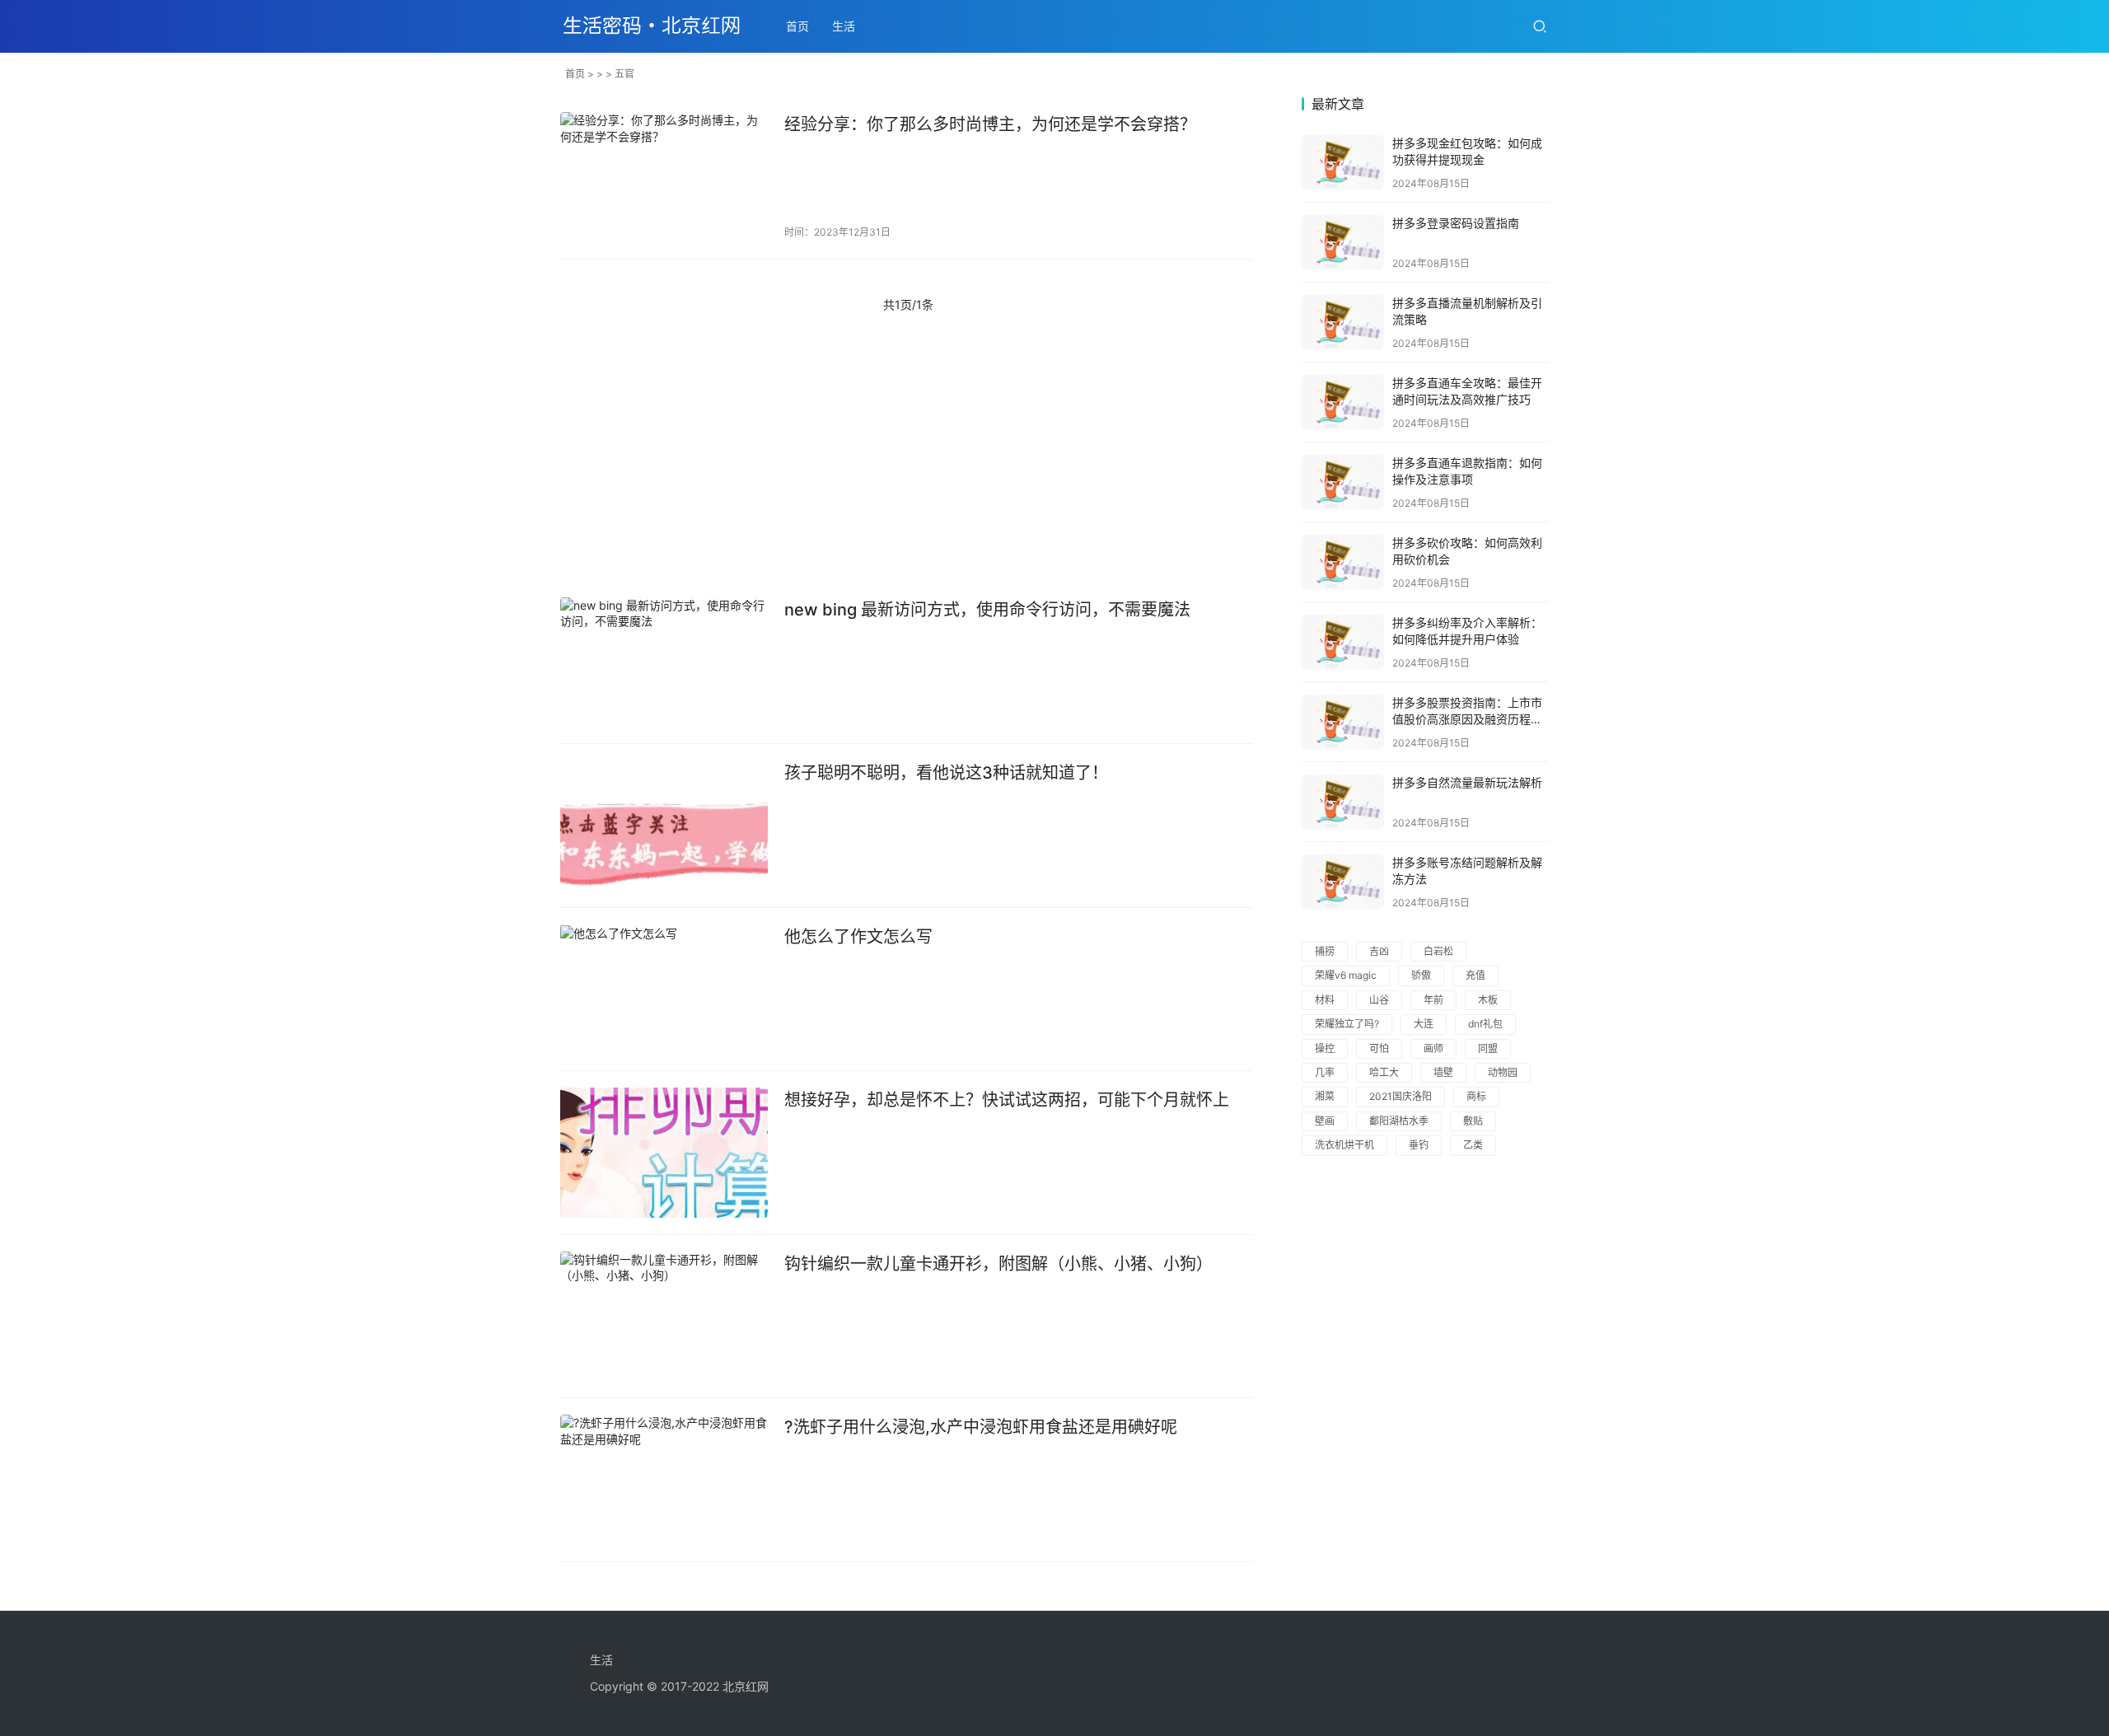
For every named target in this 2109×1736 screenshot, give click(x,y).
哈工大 (1384, 1072)
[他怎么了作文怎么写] (664, 990)
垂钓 (1419, 1145)
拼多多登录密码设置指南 (1456, 223)
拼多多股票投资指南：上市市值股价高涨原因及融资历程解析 (1467, 718)
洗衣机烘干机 (1344, 1145)
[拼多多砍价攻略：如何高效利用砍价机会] (1343, 562)
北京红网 (746, 1686)
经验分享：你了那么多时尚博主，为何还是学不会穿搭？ (990, 124)
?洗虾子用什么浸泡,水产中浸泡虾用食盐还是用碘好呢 (981, 1427)
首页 (797, 26)
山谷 (1379, 1000)
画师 (1433, 1048)
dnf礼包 (1485, 1024)
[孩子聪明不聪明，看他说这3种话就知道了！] (664, 826)
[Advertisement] (906, 457)
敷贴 (1473, 1121)
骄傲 (1421, 975)
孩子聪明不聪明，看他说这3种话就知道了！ (946, 773)
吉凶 (1379, 951)
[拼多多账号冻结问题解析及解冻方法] (1343, 882)
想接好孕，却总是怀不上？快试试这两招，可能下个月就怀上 (1007, 1100)
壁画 (1325, 1121)
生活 (844, 26)
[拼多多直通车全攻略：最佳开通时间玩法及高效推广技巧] (1343, 402)
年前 (1433, 1000)
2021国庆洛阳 (1401, 1096)
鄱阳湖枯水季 (1399, 1121)
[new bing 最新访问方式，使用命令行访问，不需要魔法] (664, 662)
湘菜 (1325, 1096)
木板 (1488, 1000)
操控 (1325, 1048)
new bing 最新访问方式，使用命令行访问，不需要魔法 (987, 610)
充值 (1475, 975)
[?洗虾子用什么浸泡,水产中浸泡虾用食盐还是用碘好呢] (664, 1480)
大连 (1424, 1024)
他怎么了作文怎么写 (858, 937)
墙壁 (1443, 1072)
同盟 (1488, 1048)
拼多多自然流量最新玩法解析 (1467, 782)
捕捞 (1325, 951)
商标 (1476, 1096)
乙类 (1473, 1145)
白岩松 (1438, 951)
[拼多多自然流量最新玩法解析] (1343, 802)
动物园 (1503, 1072)
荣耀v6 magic (1346, 975)
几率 (1325, 1072)
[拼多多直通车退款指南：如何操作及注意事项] (1343, 482)
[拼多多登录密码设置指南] (1343, 242)
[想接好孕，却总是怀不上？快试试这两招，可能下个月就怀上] (664, 1153)
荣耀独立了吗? (1347, 1024)
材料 (1325, 1000)
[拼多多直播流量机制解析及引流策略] (1343, 322)
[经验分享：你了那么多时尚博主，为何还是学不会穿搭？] (664, 177)
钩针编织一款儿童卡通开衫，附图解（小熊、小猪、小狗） (998, 1264)
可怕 (1379, 1048)
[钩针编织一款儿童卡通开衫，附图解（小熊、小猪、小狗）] (664, 1317)
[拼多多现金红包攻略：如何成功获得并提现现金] (1343, 162)
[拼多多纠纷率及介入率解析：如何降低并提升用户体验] (1343, 642)
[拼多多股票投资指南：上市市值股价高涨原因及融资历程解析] (1343, 722)
